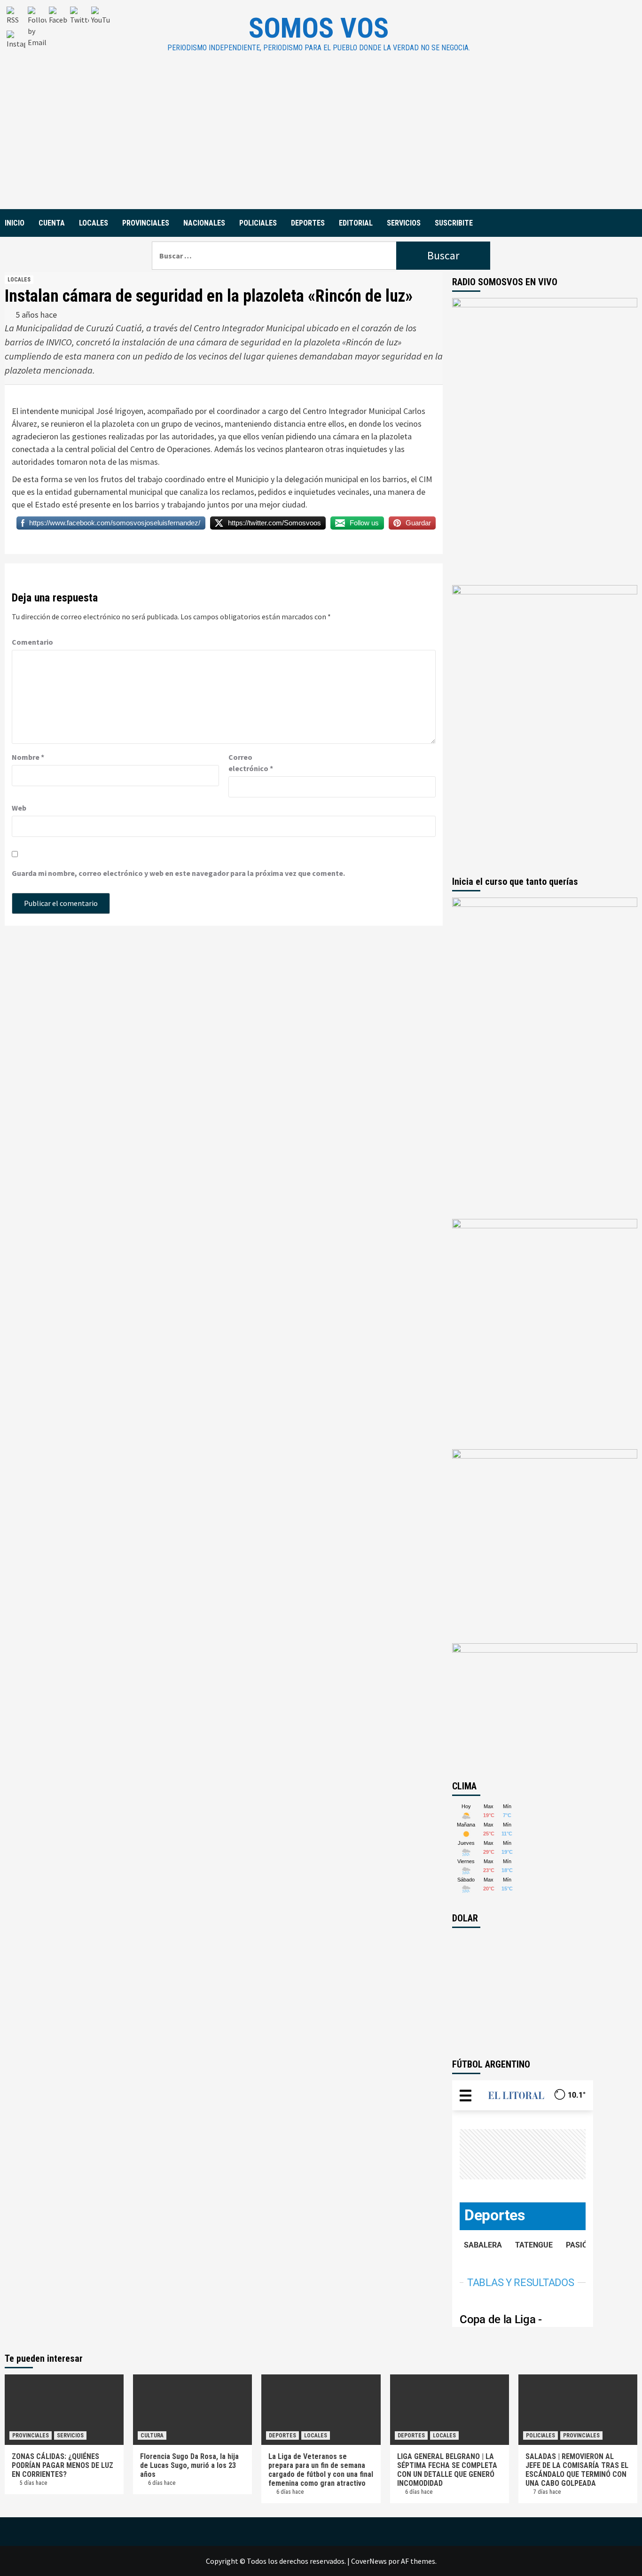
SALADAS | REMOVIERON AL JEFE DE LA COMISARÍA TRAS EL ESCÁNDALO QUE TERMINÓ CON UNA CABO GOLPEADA (577, 2470)
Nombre (28, 757)
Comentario (32, 642)
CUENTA (52, 223)
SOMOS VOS (319, 28)
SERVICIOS (404, 223)
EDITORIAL (356, 223)
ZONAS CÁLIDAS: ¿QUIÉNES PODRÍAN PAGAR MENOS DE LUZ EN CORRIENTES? (63, 2465)
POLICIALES (258, 223)
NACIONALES (204, 223)
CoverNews (369, 2561)
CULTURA (152, 2435)
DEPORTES (308, 223)
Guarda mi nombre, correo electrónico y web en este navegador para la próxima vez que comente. (178, 873)
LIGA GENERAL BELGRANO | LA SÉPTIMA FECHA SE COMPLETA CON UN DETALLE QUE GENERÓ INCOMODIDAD (447, 2470)
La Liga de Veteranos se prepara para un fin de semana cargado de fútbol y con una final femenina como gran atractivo (321, 2470)
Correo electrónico (251, 763)
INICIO (15, 223)
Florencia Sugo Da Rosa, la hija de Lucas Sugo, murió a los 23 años (189, 2465)
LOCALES (94, 223)
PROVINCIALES (146, 223)
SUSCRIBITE (454, 223)
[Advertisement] (321, 139)
